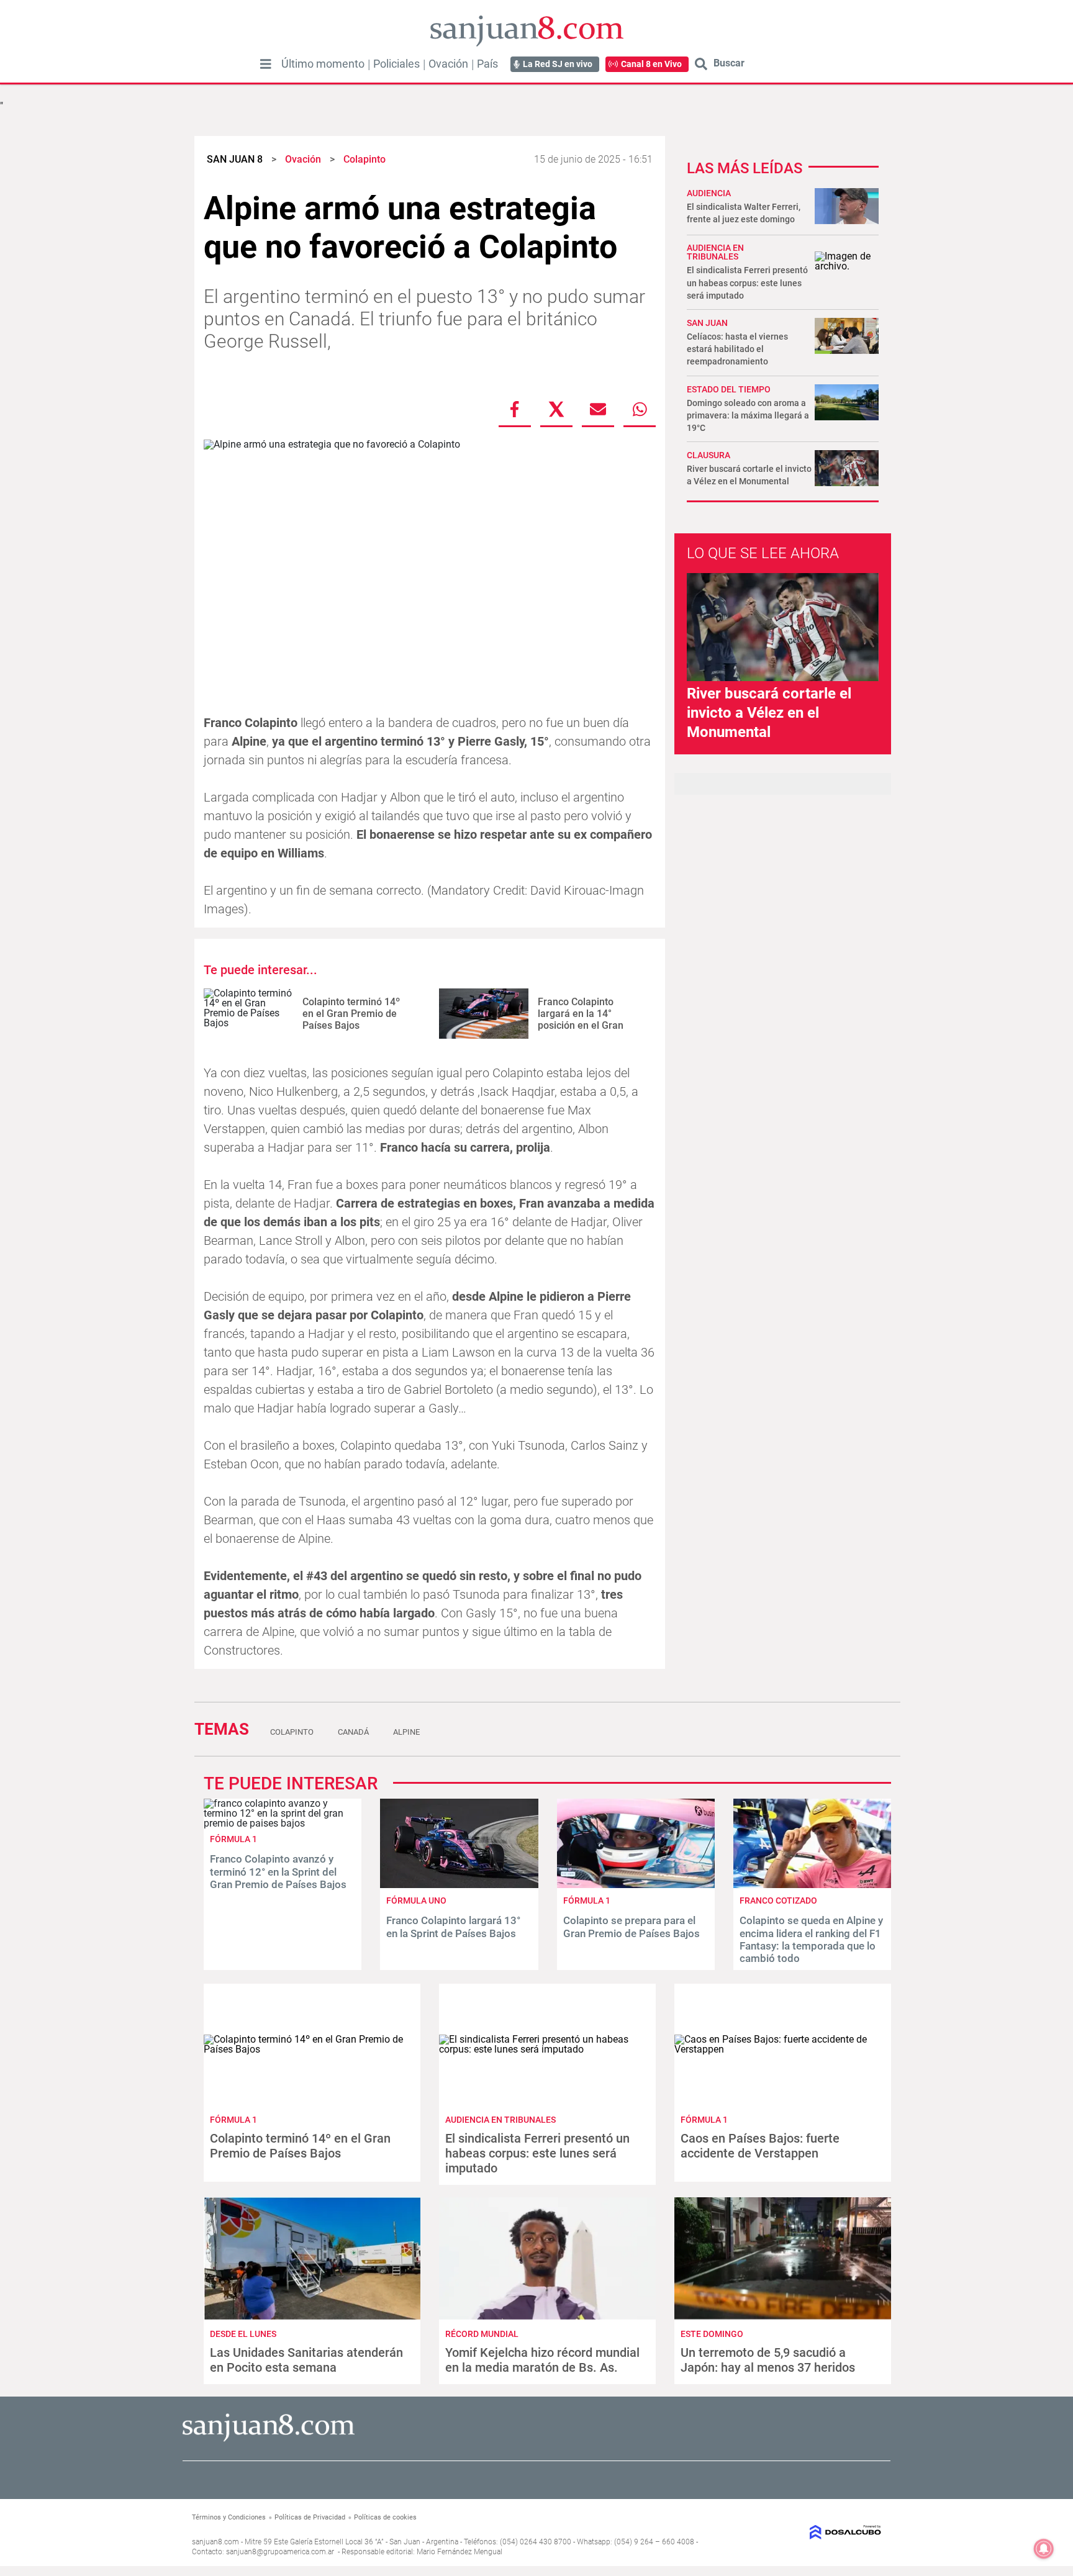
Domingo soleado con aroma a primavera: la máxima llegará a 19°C (748, 415)
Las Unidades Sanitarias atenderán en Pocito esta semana (306, 2360)
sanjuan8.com (215, 2542)
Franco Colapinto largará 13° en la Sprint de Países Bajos (453, 1927)
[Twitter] (556, 409)
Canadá (353, 1732)
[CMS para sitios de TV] (802, 2532)
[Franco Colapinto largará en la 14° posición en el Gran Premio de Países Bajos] (484, 1014)
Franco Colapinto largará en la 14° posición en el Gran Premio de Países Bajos (591, 1020)
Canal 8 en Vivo (651, 64)
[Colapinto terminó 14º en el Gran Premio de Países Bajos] (248, 1014)
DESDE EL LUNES (243, 2334)
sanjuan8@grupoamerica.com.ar (280, 2552)
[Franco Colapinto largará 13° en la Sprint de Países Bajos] (459, 1885)
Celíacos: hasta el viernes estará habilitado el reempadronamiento (737, 349)
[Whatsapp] (640, 409)
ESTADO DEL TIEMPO (729, 389)
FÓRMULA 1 (233, 1839)
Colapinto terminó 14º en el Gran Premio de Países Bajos (351, 1014)
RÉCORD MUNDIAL (482, 2334)
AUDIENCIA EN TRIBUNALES (715, 252)
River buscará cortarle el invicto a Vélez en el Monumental (769, 713)
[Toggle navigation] (266, 64)
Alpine (406, 1732)
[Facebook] (515, 409)
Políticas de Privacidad (310, 2517)
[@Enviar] (598, 409)
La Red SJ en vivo (558, 64)
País (487, 64)
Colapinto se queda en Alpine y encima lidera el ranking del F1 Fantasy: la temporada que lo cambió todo (811, 1939)
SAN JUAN (707, 323)
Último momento (323, 64)
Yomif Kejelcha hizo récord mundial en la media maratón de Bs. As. (542, 2360)
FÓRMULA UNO (416, 1900)
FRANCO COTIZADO (778, 1900)
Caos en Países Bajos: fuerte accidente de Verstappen (760, 2146)
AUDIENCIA (709, 193)
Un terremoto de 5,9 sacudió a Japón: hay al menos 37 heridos (768, 2360)
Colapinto (292, 1732)
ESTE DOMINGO (712, 2334)
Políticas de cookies (385, 2517)
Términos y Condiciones (229, 2517)
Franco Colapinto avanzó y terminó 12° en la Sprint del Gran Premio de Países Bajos (278, 1872)
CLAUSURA (709, 455)
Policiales (396, 64)
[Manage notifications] (1044, 2549)
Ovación (448, 64)
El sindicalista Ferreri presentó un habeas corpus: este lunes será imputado (747, 282)
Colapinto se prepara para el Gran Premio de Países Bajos (632, 1927)
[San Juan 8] (269, 2440)
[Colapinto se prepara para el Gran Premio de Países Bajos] (636, 1885)
